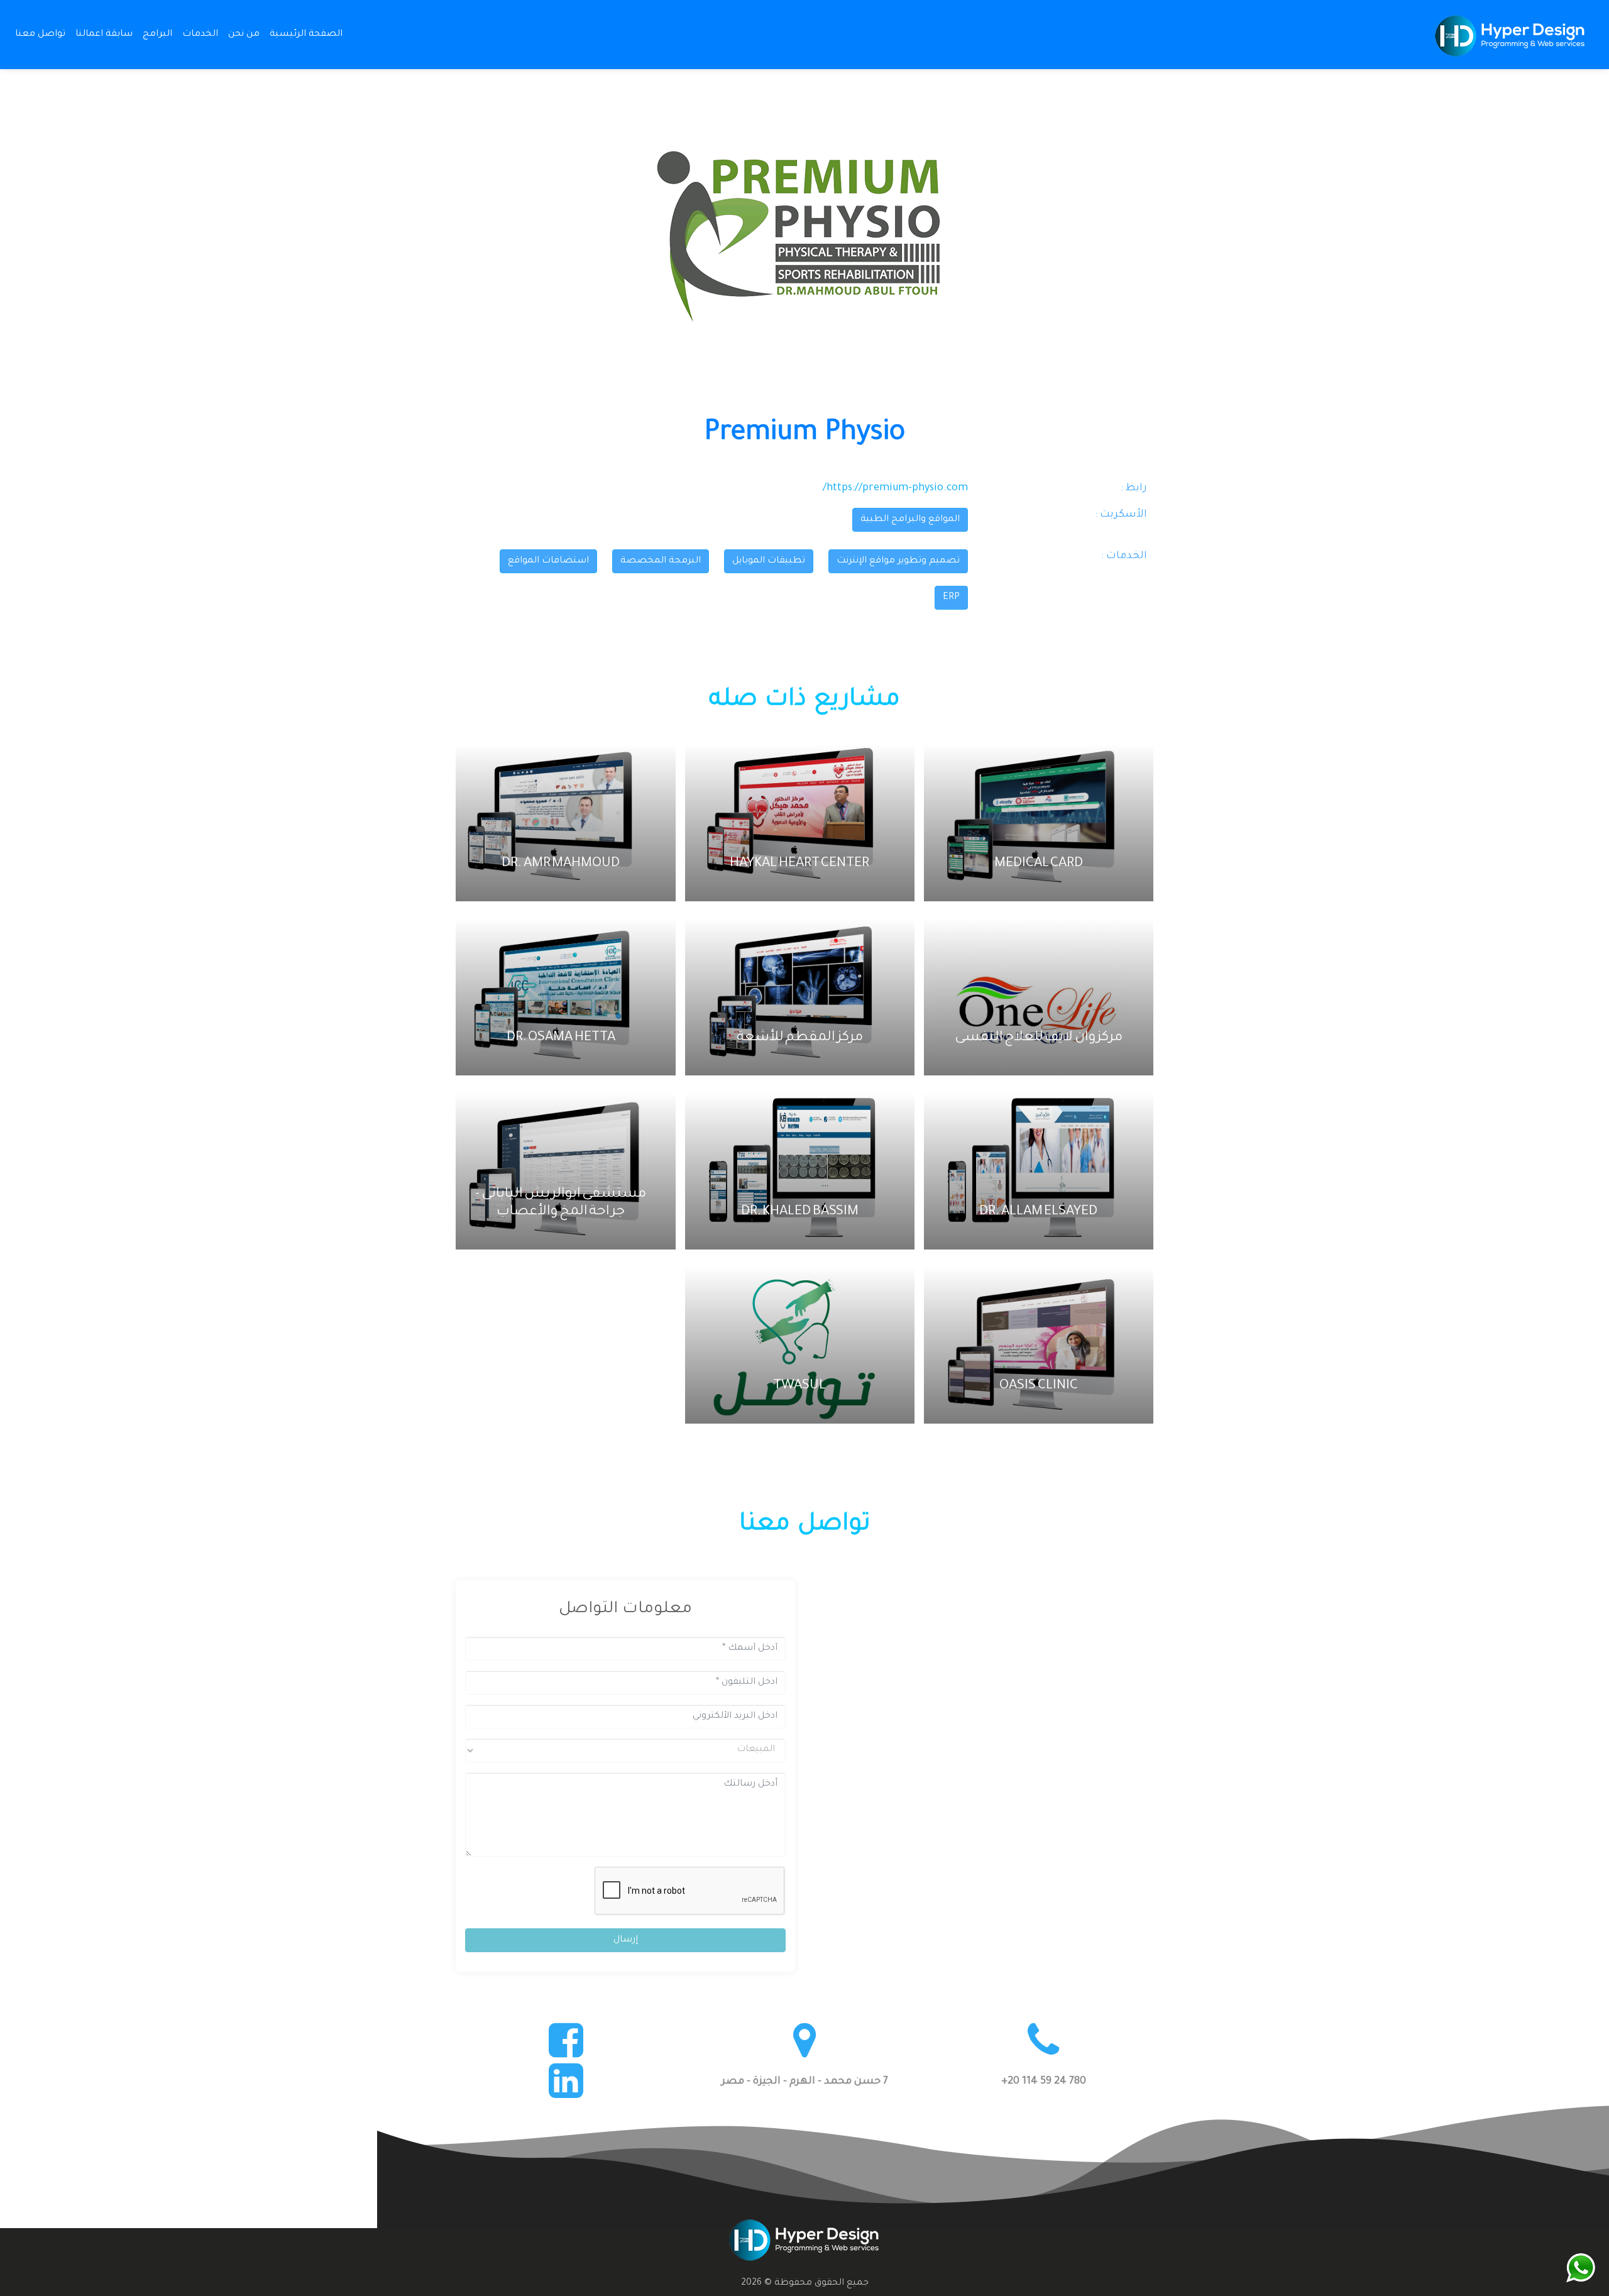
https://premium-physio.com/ (895, 488)
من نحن (244, 35)
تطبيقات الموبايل (769, 561)
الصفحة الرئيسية (304, 34)
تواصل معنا (40, 35)
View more (1034, 823)
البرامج (157, 35)
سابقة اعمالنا (104, 35)
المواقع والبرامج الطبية (910, 520)
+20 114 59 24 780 (1044, 2082)
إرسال (626, 1940)
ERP (951, 598)
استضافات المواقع (548, 561)
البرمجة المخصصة (661, 561)
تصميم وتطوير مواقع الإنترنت (898, 561)
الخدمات (200, 35)
